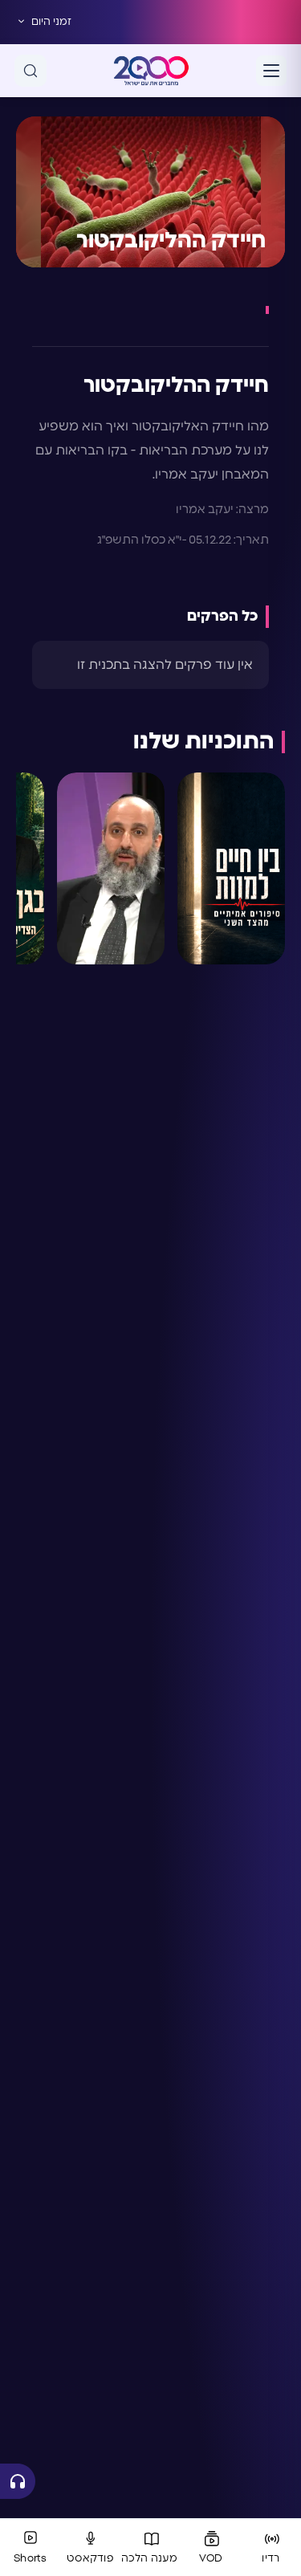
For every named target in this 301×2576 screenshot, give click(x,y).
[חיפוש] (31, 71)
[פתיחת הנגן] (18, 2481)
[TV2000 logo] (151, 71)
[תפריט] (271, 71)
